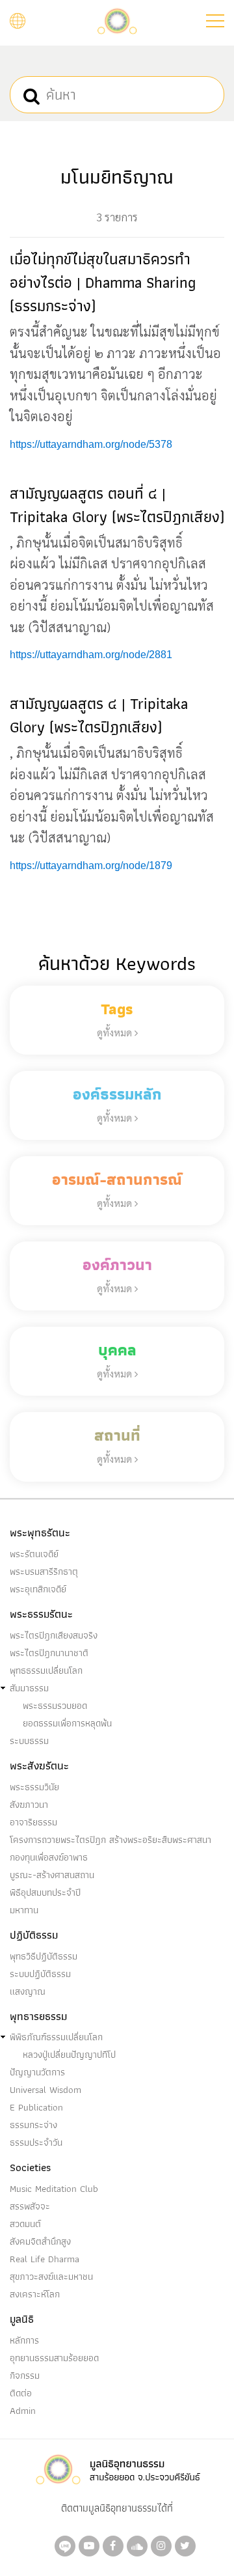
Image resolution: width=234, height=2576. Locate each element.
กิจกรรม (25, 2375)
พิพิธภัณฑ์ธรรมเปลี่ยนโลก (56, 2037)
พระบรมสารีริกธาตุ (44, 1572)
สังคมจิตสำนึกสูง (40, 2241)
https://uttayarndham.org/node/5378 (91, 444)
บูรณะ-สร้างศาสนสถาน (52, 1875)
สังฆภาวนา (29, 1805)
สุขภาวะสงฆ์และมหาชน (51, 2277)
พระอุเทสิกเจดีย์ (38, 1589)
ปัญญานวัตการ (37, 2072)
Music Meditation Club (54, 2189)
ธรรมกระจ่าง (33, 2125)
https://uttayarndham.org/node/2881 (91, 655)
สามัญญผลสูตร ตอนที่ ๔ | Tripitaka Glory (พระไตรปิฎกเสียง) (117, 505)
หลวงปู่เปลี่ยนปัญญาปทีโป (69, 2055)
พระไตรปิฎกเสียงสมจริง (54, 1635)
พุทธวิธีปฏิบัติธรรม (44, 1956)
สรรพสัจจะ (30, 2206)
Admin (23, 2411)
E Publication (36, 2107)
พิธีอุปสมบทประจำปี (45, 1892)
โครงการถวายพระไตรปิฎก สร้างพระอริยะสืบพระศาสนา (110, 1840)
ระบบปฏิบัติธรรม (40, 1974)
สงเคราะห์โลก (35, 2294)
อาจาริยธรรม (33, 1822)
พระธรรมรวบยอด (55, 1706)
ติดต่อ (21, 2393)
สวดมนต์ (25, 2224)
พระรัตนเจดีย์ (34, 1554)
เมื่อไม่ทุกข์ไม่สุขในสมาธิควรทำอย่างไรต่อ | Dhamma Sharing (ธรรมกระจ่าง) (103, 282)
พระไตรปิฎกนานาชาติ (49, 1653)
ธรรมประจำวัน (36, 2142)
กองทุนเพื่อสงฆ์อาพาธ (49, 1857)
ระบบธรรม (29, 1741)
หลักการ (24, 2340)
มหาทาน (24, 1910)
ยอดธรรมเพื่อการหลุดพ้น (67, 1723)
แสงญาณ (28, 1991)
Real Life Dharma (45, 2259)
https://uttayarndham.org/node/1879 (91, 866)
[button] (215, 21)
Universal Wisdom (45, 2090)
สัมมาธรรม (29, 1688)
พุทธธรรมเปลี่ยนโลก (46, 1670)
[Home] (117, 20)
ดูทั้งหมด (116, 1032)
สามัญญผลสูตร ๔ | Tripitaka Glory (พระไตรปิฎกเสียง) (99, 715)
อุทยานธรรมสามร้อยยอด (54, 2358)
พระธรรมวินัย (34, 1787)
